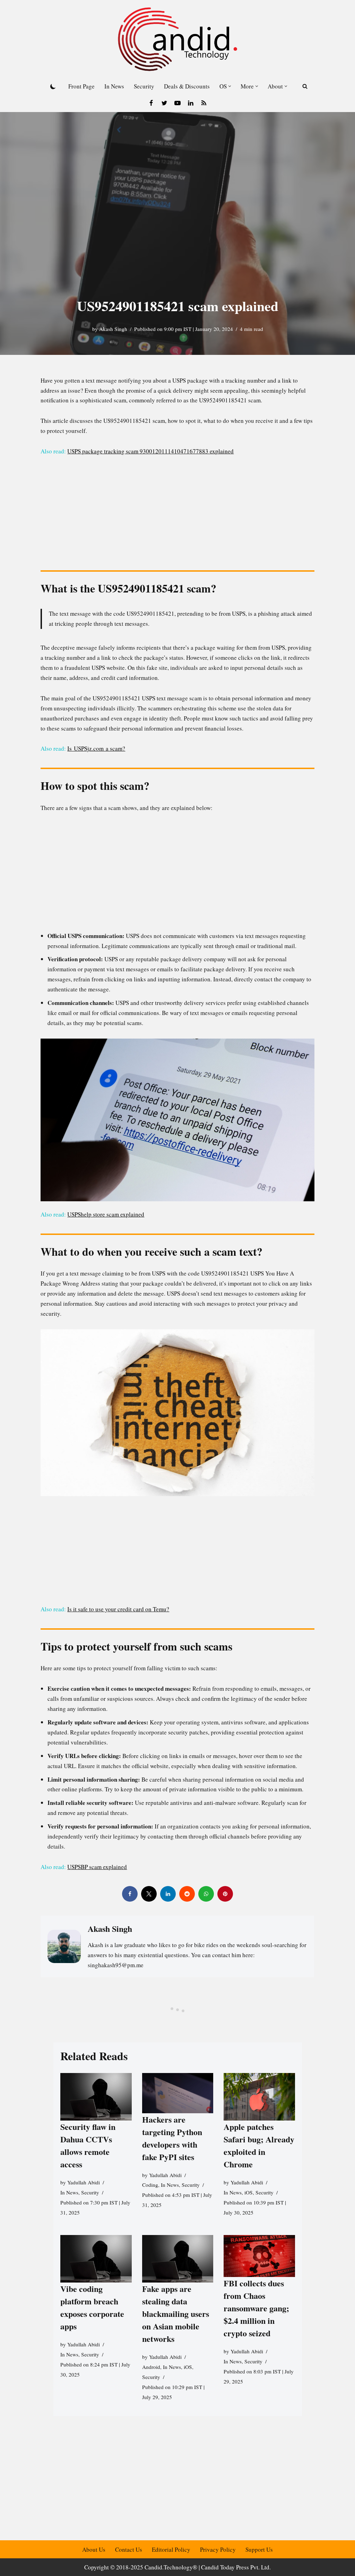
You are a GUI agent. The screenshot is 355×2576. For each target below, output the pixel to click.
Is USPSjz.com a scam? (96, 748)
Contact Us (129, 2549)
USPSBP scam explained (97, 1867)
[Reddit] (187, 1894)
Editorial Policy (171, 2549)
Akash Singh (113, 329)
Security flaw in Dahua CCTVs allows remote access (88, 2146)
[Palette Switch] (53, 86)
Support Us (259, 2549)
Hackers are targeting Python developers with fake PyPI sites (172, 2138)
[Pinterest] (225, 1894)
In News (114, 86)
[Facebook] (151, 103)
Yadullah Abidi (84, 2183)
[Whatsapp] (206, 1894)
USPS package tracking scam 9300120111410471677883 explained (150, 451)
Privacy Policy (218, 2549)
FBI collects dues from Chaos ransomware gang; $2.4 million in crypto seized (256, 2308)
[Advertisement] (178, 515)
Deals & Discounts (187, 86)
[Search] (305, 86)
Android (151, 2367)
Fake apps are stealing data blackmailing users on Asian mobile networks (175, 2314)
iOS (249, 2193)
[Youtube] (177, 103)
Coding (150, 2185)
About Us (94, 2549)
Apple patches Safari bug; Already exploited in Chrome (259, 2146)
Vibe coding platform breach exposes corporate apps (92, 2307)
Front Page (81, 86)
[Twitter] (164, 103)
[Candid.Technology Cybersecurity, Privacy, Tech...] (177, 39)
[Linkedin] (191, 103)
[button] (230, 86)
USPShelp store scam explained (106, 1214)
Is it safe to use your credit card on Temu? (118, 1609)
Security (144, 86)
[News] (204, 103)
